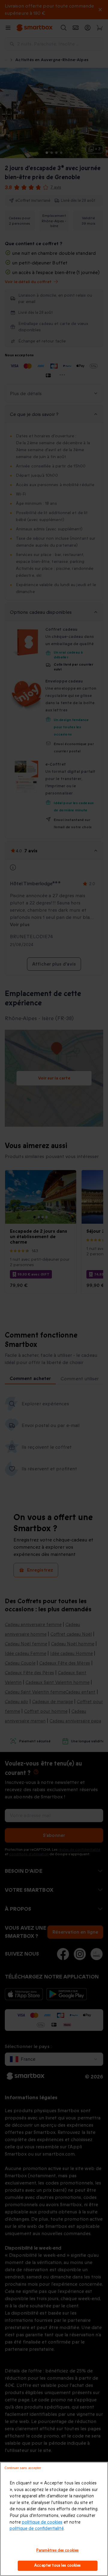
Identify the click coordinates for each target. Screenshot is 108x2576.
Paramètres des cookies (57, 2550)
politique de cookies (42, 2522)
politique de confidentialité (37, 2529)
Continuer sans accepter (23, 2468)
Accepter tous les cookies (57, 2565)
